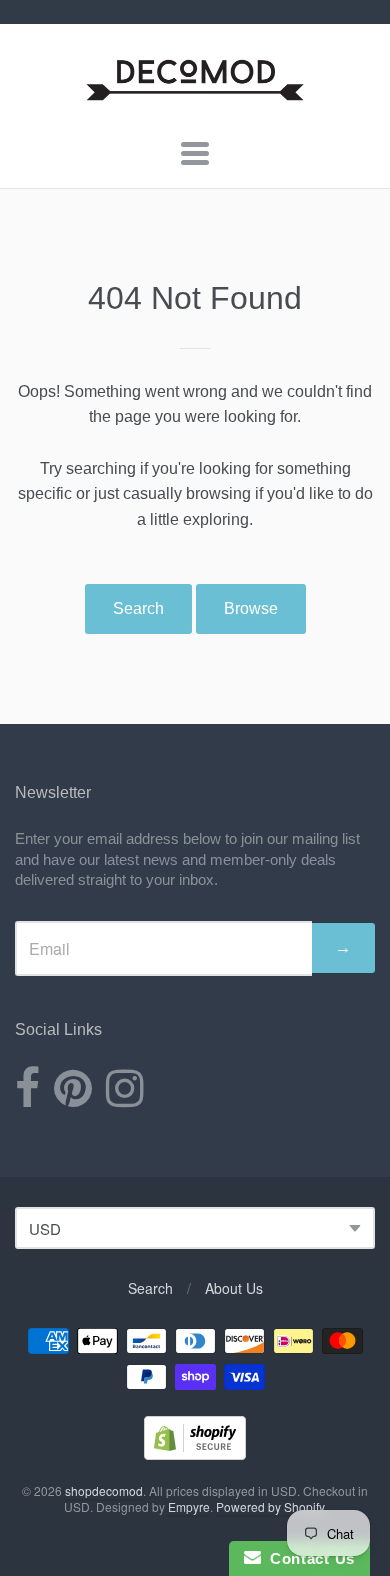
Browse (251, 608)
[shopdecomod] (195, 101)
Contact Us (308, 1558)
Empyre (189, 1506)
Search (138, 608)
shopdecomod (104, 1490)
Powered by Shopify (270, 1506)
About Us (234, 1288)
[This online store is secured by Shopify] (195, 1453)
